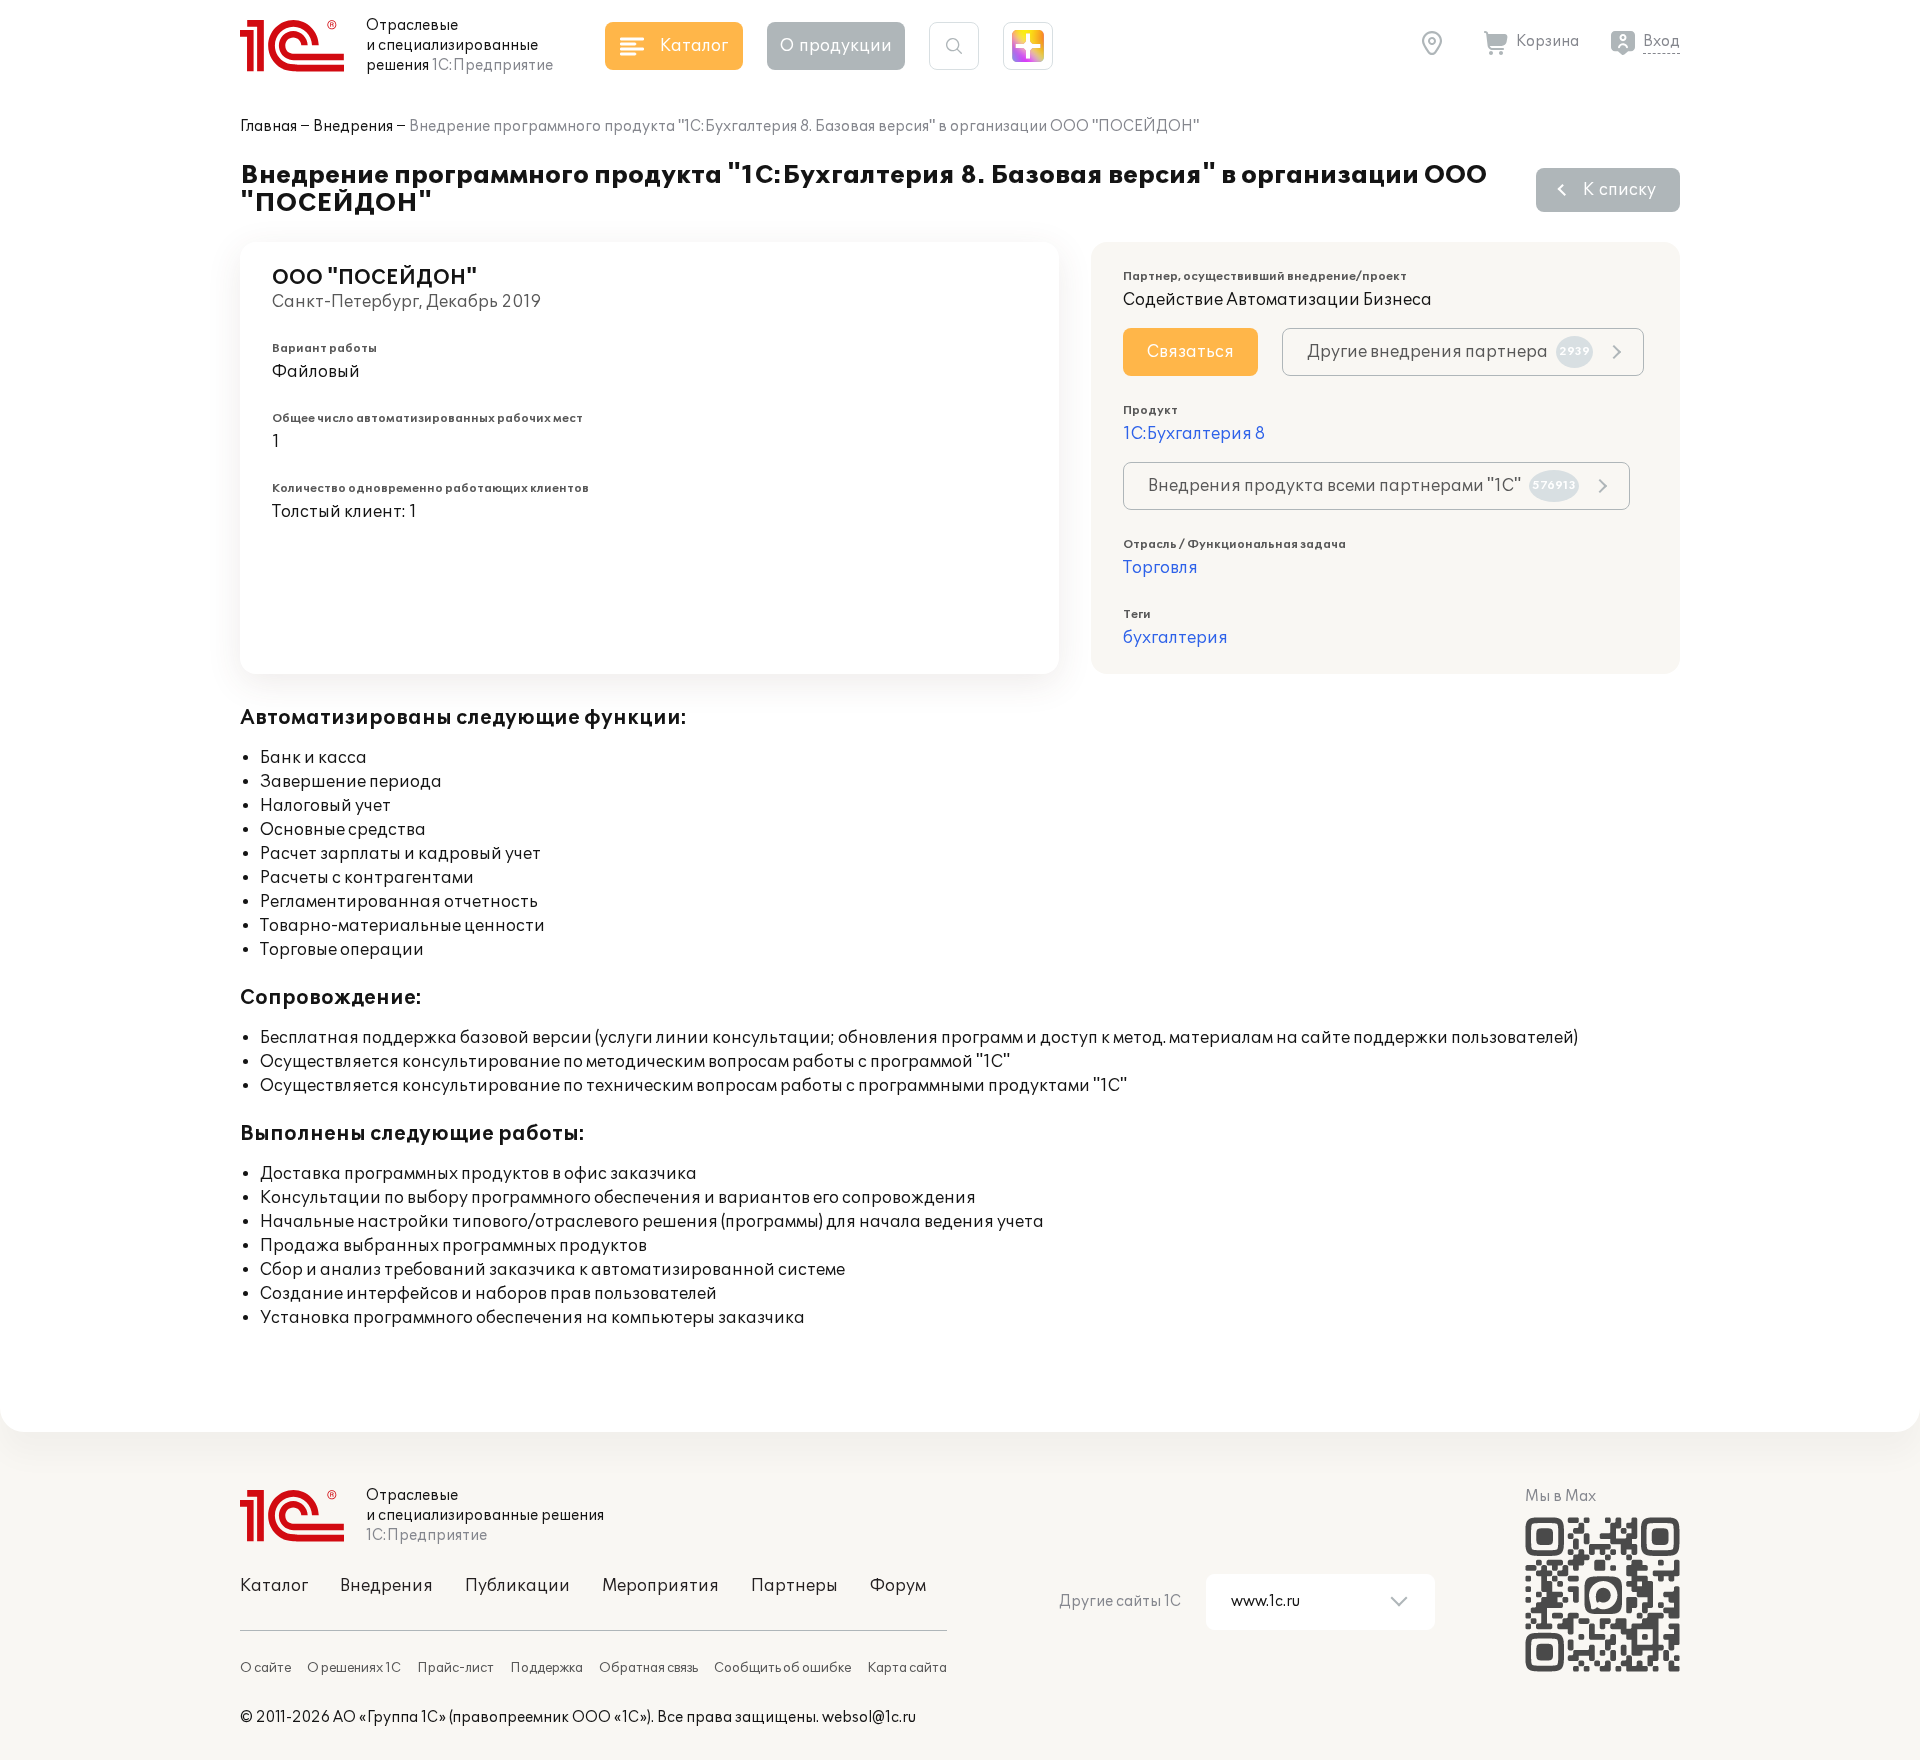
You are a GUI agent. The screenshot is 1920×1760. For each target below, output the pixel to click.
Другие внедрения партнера (1448, 352)
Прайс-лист (455, 1668)
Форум (898, 1586)
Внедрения (353, 126)
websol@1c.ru (869, 1717)
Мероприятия (660, 1586)
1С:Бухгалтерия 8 (1194, 434)
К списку (1619, 190)
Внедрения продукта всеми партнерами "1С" (1362, 486)
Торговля (1160, 568)
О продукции (836, 46)
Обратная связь (648, 1668)
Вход (1661, 41)
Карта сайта (907, 1668)
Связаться (1190, 352)
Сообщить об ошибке (782, 1668)
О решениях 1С (354, 1668)
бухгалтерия (1175, 638)
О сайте (265, 1668)
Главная (268, 126)
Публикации (517, 1586)
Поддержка (546, 1668)
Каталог (274, 1586)
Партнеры (794, 1586)
